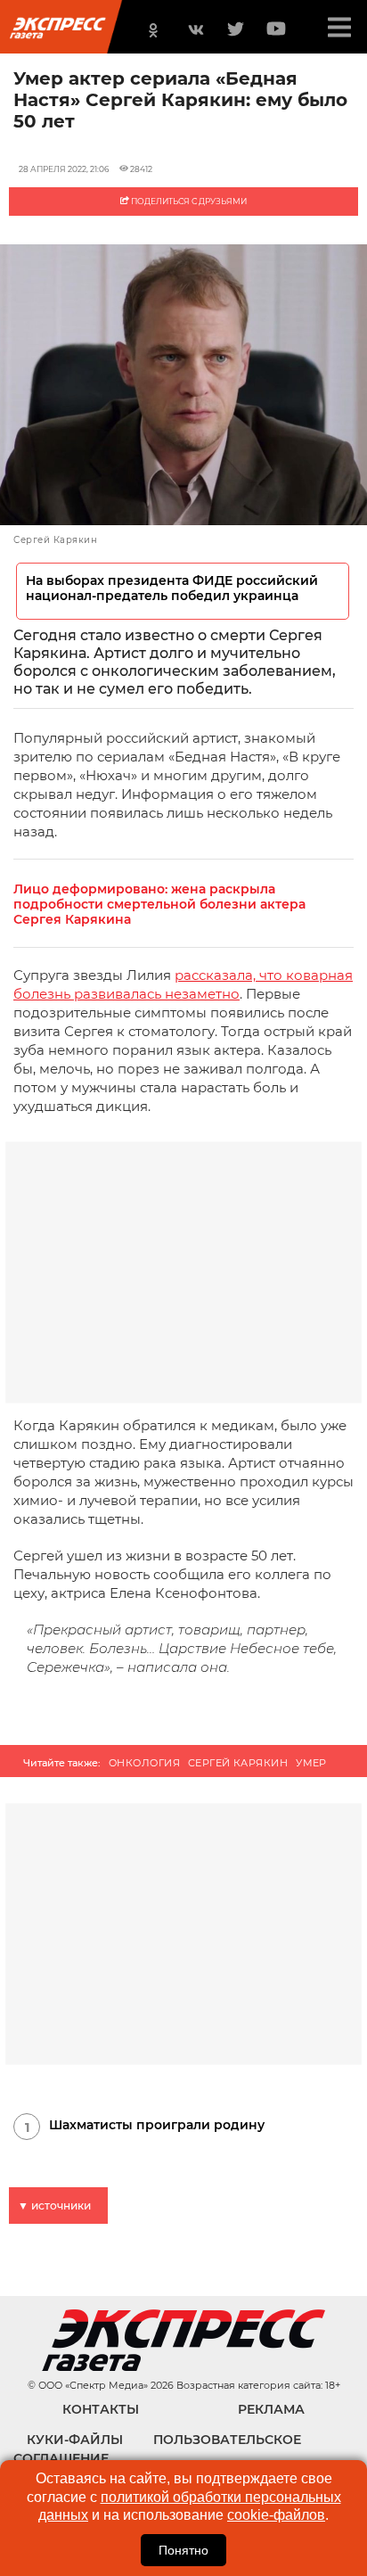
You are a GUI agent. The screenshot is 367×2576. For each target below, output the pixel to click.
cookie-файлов (276, 2515)
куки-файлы (75, 2440)
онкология (144, 1763)
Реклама (271, 2409)
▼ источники (54, 2206)
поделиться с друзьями (188, 201)
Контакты (101, 2409)
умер (311, 1763)
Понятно (183, 2550)
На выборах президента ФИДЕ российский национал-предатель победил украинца (172, 588)
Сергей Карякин (238, 1763)
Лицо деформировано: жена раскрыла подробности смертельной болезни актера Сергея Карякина (159, 905)
